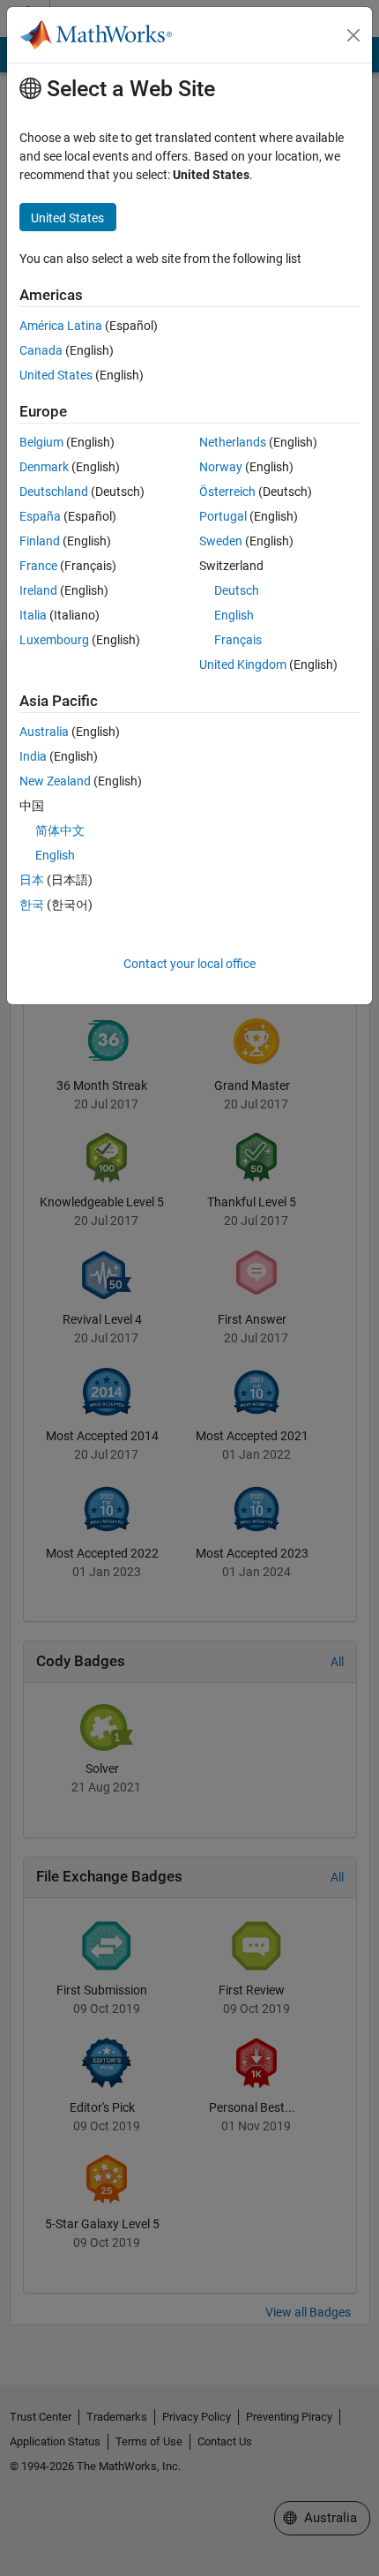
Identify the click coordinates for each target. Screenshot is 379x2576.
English (234, 615)
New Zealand (55, 781)
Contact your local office (189, 964)
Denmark (44, 467)
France (38, 566)
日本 (32, 880)
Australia (44, 732)
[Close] (353, 35)
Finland (40, 541)
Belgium (41, 442)
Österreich (227, 492)
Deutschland (54, 492)
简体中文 (60, 830)
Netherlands (233, 442)
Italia (33, 615)
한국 (32, 905)
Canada (41, 350)
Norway (221, 467)
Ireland (38, 590)
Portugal (223, 516)
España (40, 516)
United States (56, 375)
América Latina (61, 326)
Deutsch (237, 590)
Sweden (221, 541)
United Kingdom (243, 665)
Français (238, 640)
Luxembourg (54, 640)
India (33, 756)
